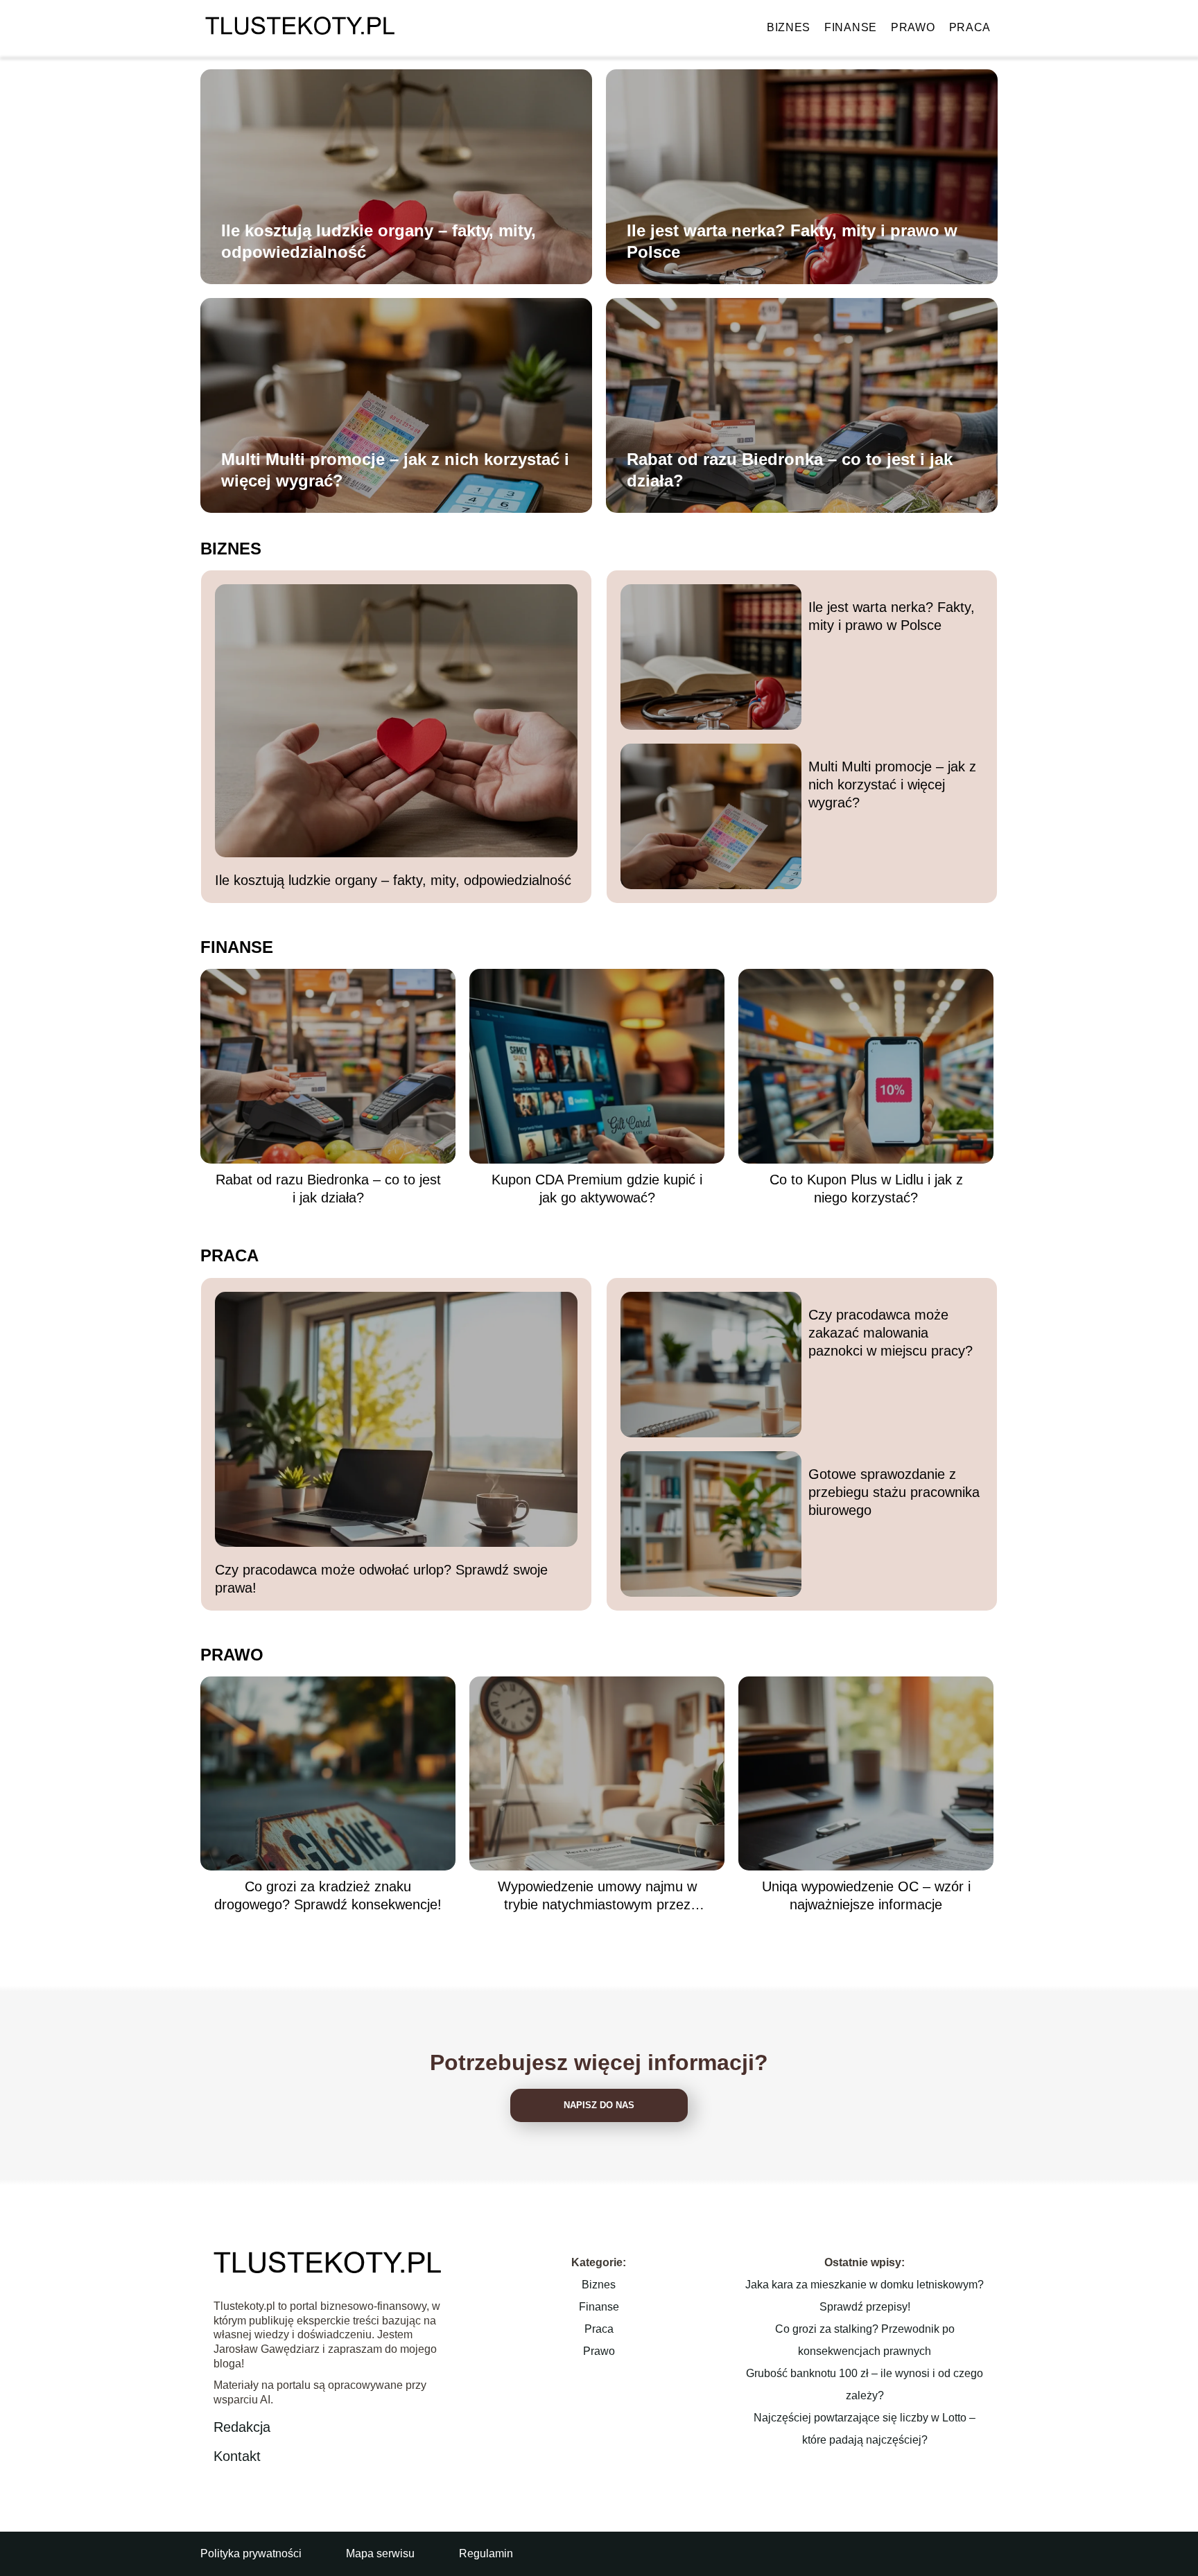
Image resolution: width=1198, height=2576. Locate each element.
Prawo (913, 27)
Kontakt (237, 2456)
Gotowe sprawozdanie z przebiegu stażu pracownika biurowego (894, 1492)
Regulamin (486, 2553)
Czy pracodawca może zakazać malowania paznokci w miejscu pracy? (891, 1333)
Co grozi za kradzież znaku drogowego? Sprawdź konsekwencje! (328, 1895)
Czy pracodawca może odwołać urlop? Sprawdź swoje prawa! (381, 1579)
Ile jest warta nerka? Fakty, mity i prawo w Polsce (792, 241)
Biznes (789, 27)
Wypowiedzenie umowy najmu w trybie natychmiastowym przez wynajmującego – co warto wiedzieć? (597, 1896)
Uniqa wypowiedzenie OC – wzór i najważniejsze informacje (866, 1895)
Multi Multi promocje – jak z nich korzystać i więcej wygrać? (395, 470)
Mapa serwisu (380, 2553)
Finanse (851, 27)
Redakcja (242, 2427)
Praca (970, 27)
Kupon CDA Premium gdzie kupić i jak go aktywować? (597, 1189)
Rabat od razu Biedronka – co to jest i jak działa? (790, 470)
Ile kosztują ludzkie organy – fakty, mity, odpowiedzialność (379, 241)
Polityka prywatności (251, 2553)
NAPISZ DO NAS (599, 2105)
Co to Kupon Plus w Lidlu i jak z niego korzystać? (866, 1189)
